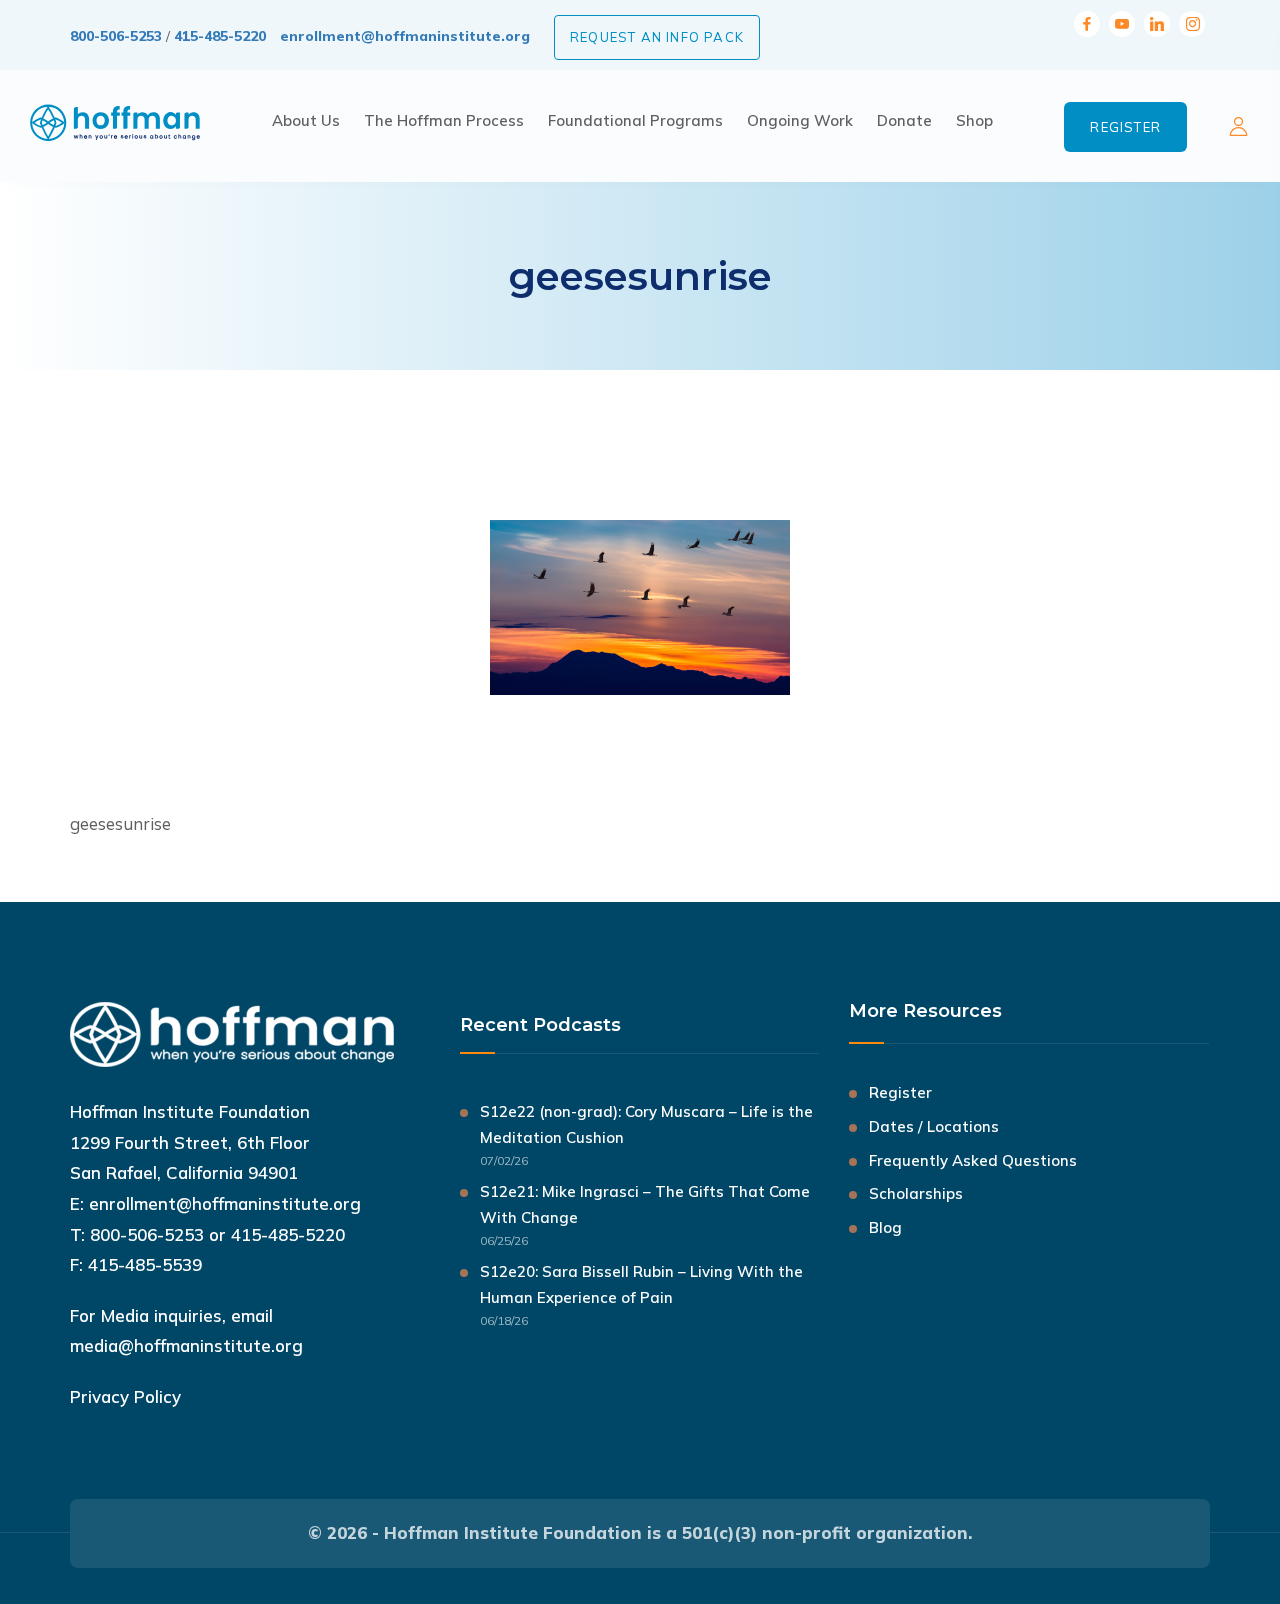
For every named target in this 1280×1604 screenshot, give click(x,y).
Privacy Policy (125, 1396)
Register (1125, 127)
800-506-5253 (116, 36)
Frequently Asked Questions (973, 1160)
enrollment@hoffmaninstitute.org (405, 36)
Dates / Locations (934, 1126)
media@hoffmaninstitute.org (186, 1345)
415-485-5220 (220, 36)
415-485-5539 (145, 1264)
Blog (885, 1227)
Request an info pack (657, 37)
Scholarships (916, 1193)
